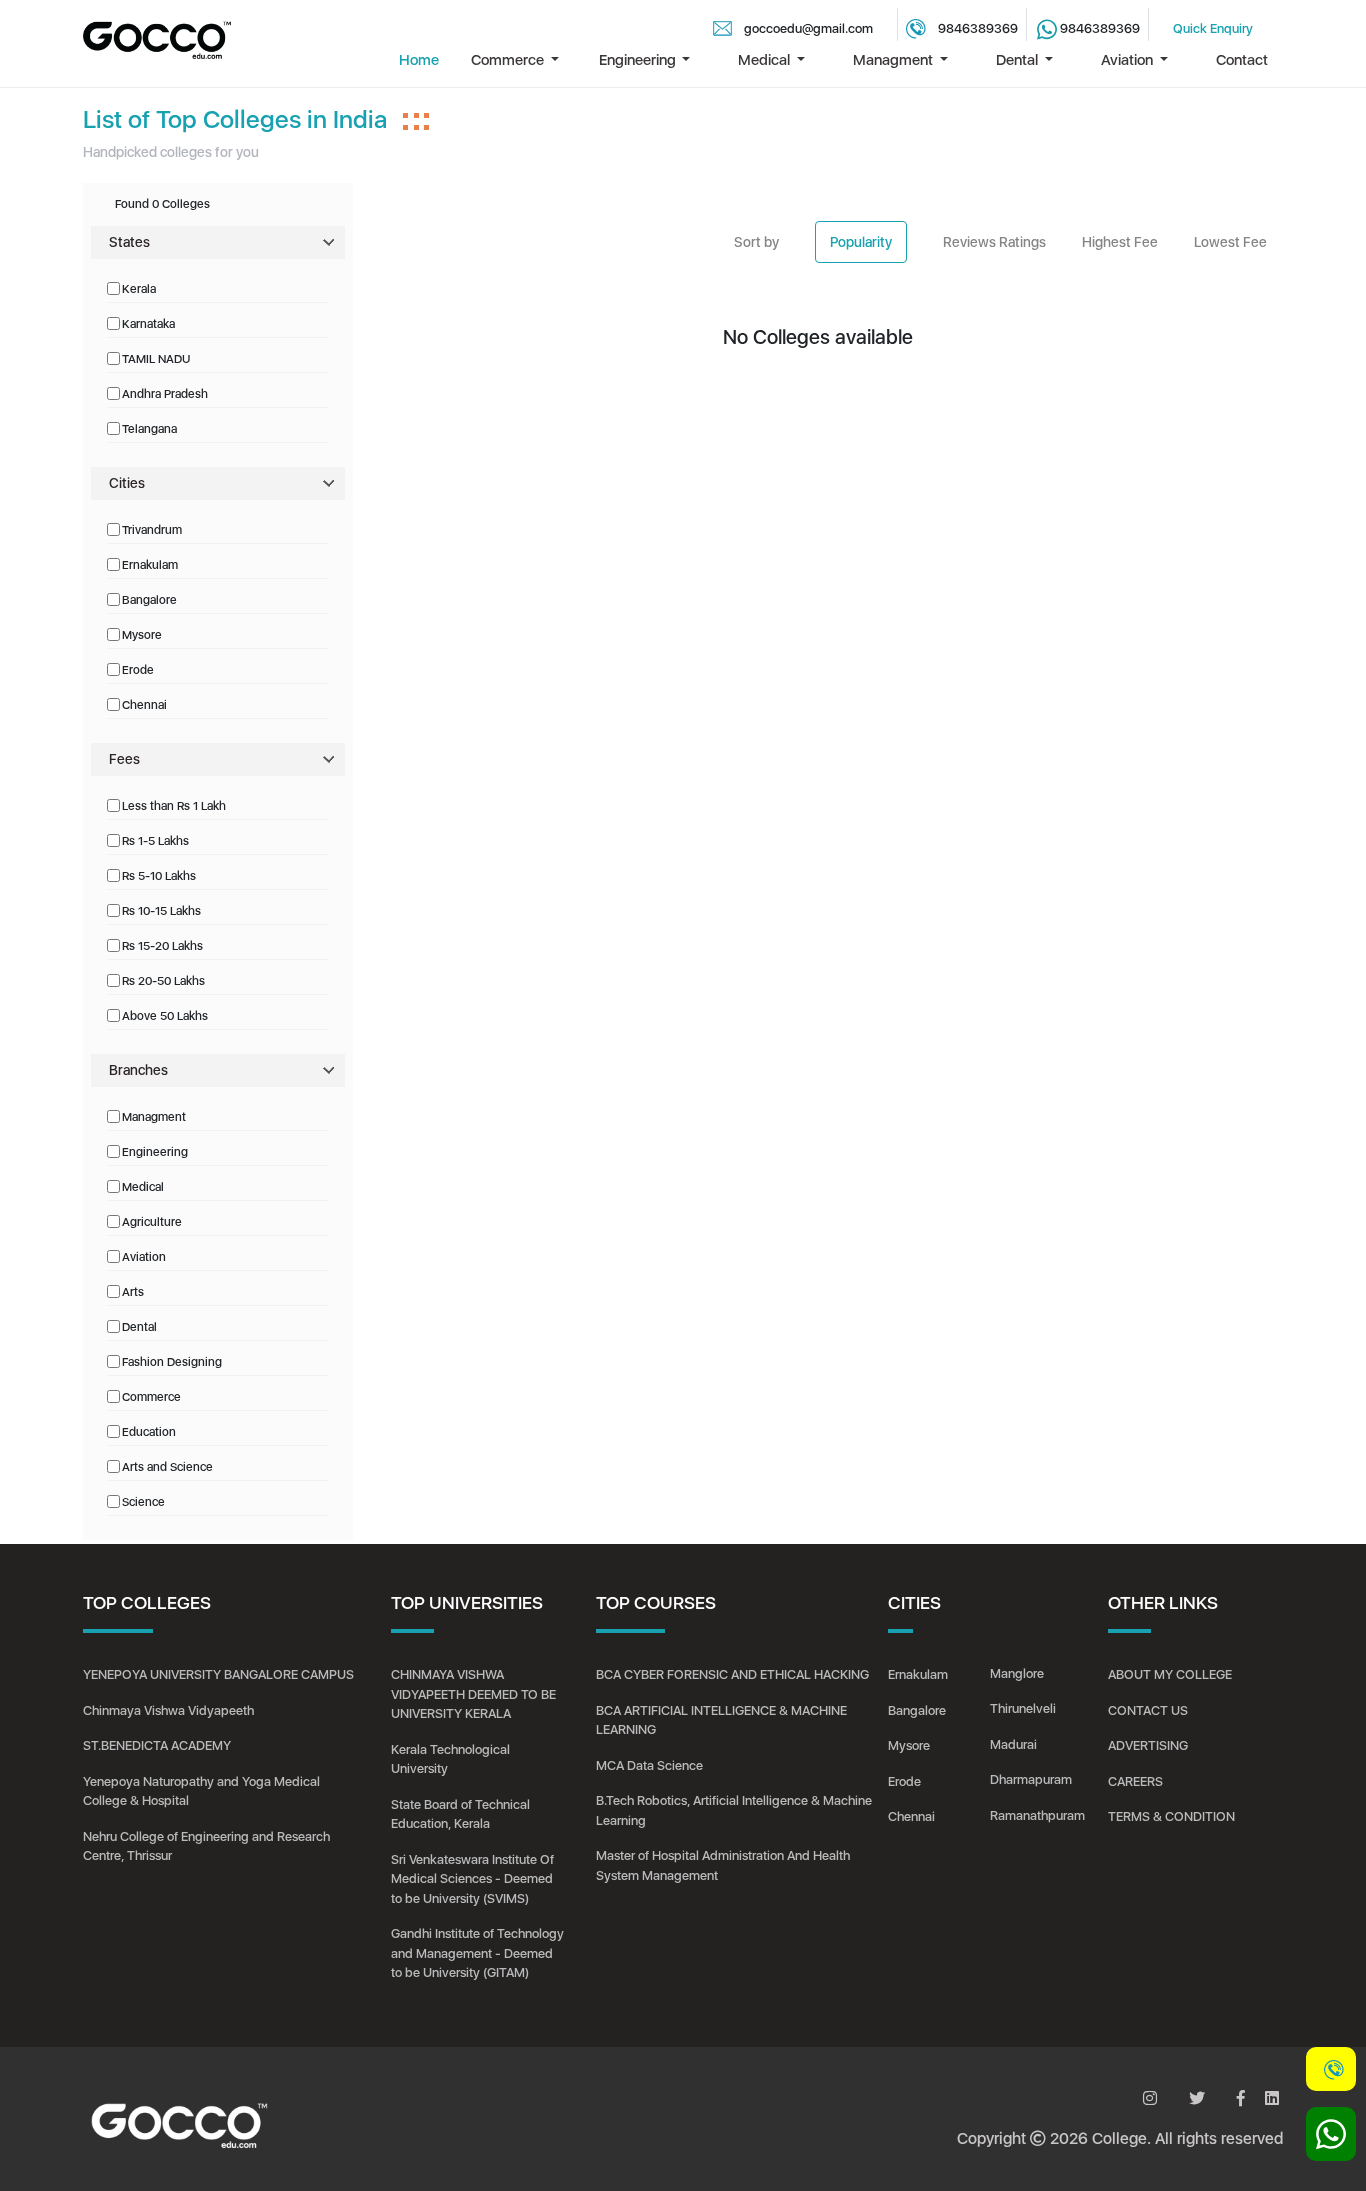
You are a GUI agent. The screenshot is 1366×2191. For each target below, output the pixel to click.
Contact (1242, 60)
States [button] (129, 242)
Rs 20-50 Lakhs (163, 981)
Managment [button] (894, 60)
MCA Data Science (649, 1765)
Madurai (1013, 1744)
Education (149, 1432)
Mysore (142, 635)
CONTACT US (1148, 1710)
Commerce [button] (509, 60)
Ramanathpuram (1037, 1815)
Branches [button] (138, 1070)
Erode (138, 670)
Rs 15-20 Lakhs (162, 946)
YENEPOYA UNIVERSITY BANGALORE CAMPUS (218, 1674)
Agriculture (152, 1222)
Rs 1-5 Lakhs (155, 841)
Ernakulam (150, 565)
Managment (154, 1117)
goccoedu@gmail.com (808, 28)
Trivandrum (152, 530)
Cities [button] (127, 483)
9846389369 (978, 28)
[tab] (218, 242)
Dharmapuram (1031, 1779)
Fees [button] (124, 759)
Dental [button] (1018, 60)
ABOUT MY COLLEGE (1170, 1674)
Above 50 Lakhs (165, 1016)
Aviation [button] (1128, 60)
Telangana (149, 429)
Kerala (139, 289)
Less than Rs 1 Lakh (174, 806)
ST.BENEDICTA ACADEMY (157, 1745)
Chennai (144, 705)
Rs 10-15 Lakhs (161, 911)
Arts (133, 1292)
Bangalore (149, 600)
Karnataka (148, 324)
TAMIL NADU (156, 359)
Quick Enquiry (1213, 28)
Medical (143, 1187)
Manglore (1017, 1673)
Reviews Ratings (994, 242)
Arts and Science (167, 1467)
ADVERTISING (1148, 1745)
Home (419, 60)
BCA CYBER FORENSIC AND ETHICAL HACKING (732, 1674)
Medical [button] (765, 60)
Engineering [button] (639, 60)
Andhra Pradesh (165, 394)
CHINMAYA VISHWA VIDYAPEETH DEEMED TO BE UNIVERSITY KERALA (473, 1694)
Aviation (144, 1257)
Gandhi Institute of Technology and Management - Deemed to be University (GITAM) (477, 1953)
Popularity (861, 242)
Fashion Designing (172, 1362)
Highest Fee (1120, 242)
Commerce (151, 1397)
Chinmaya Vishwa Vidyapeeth (168, 1710)
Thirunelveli (1023, 1708)
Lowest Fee (1230, 242)
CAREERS (1135, 1781)
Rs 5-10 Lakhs (159, 876)
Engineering (155, 1152)
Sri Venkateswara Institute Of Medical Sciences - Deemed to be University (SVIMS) (472, 1879)
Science (143, 1502)
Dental (139, 1327)
